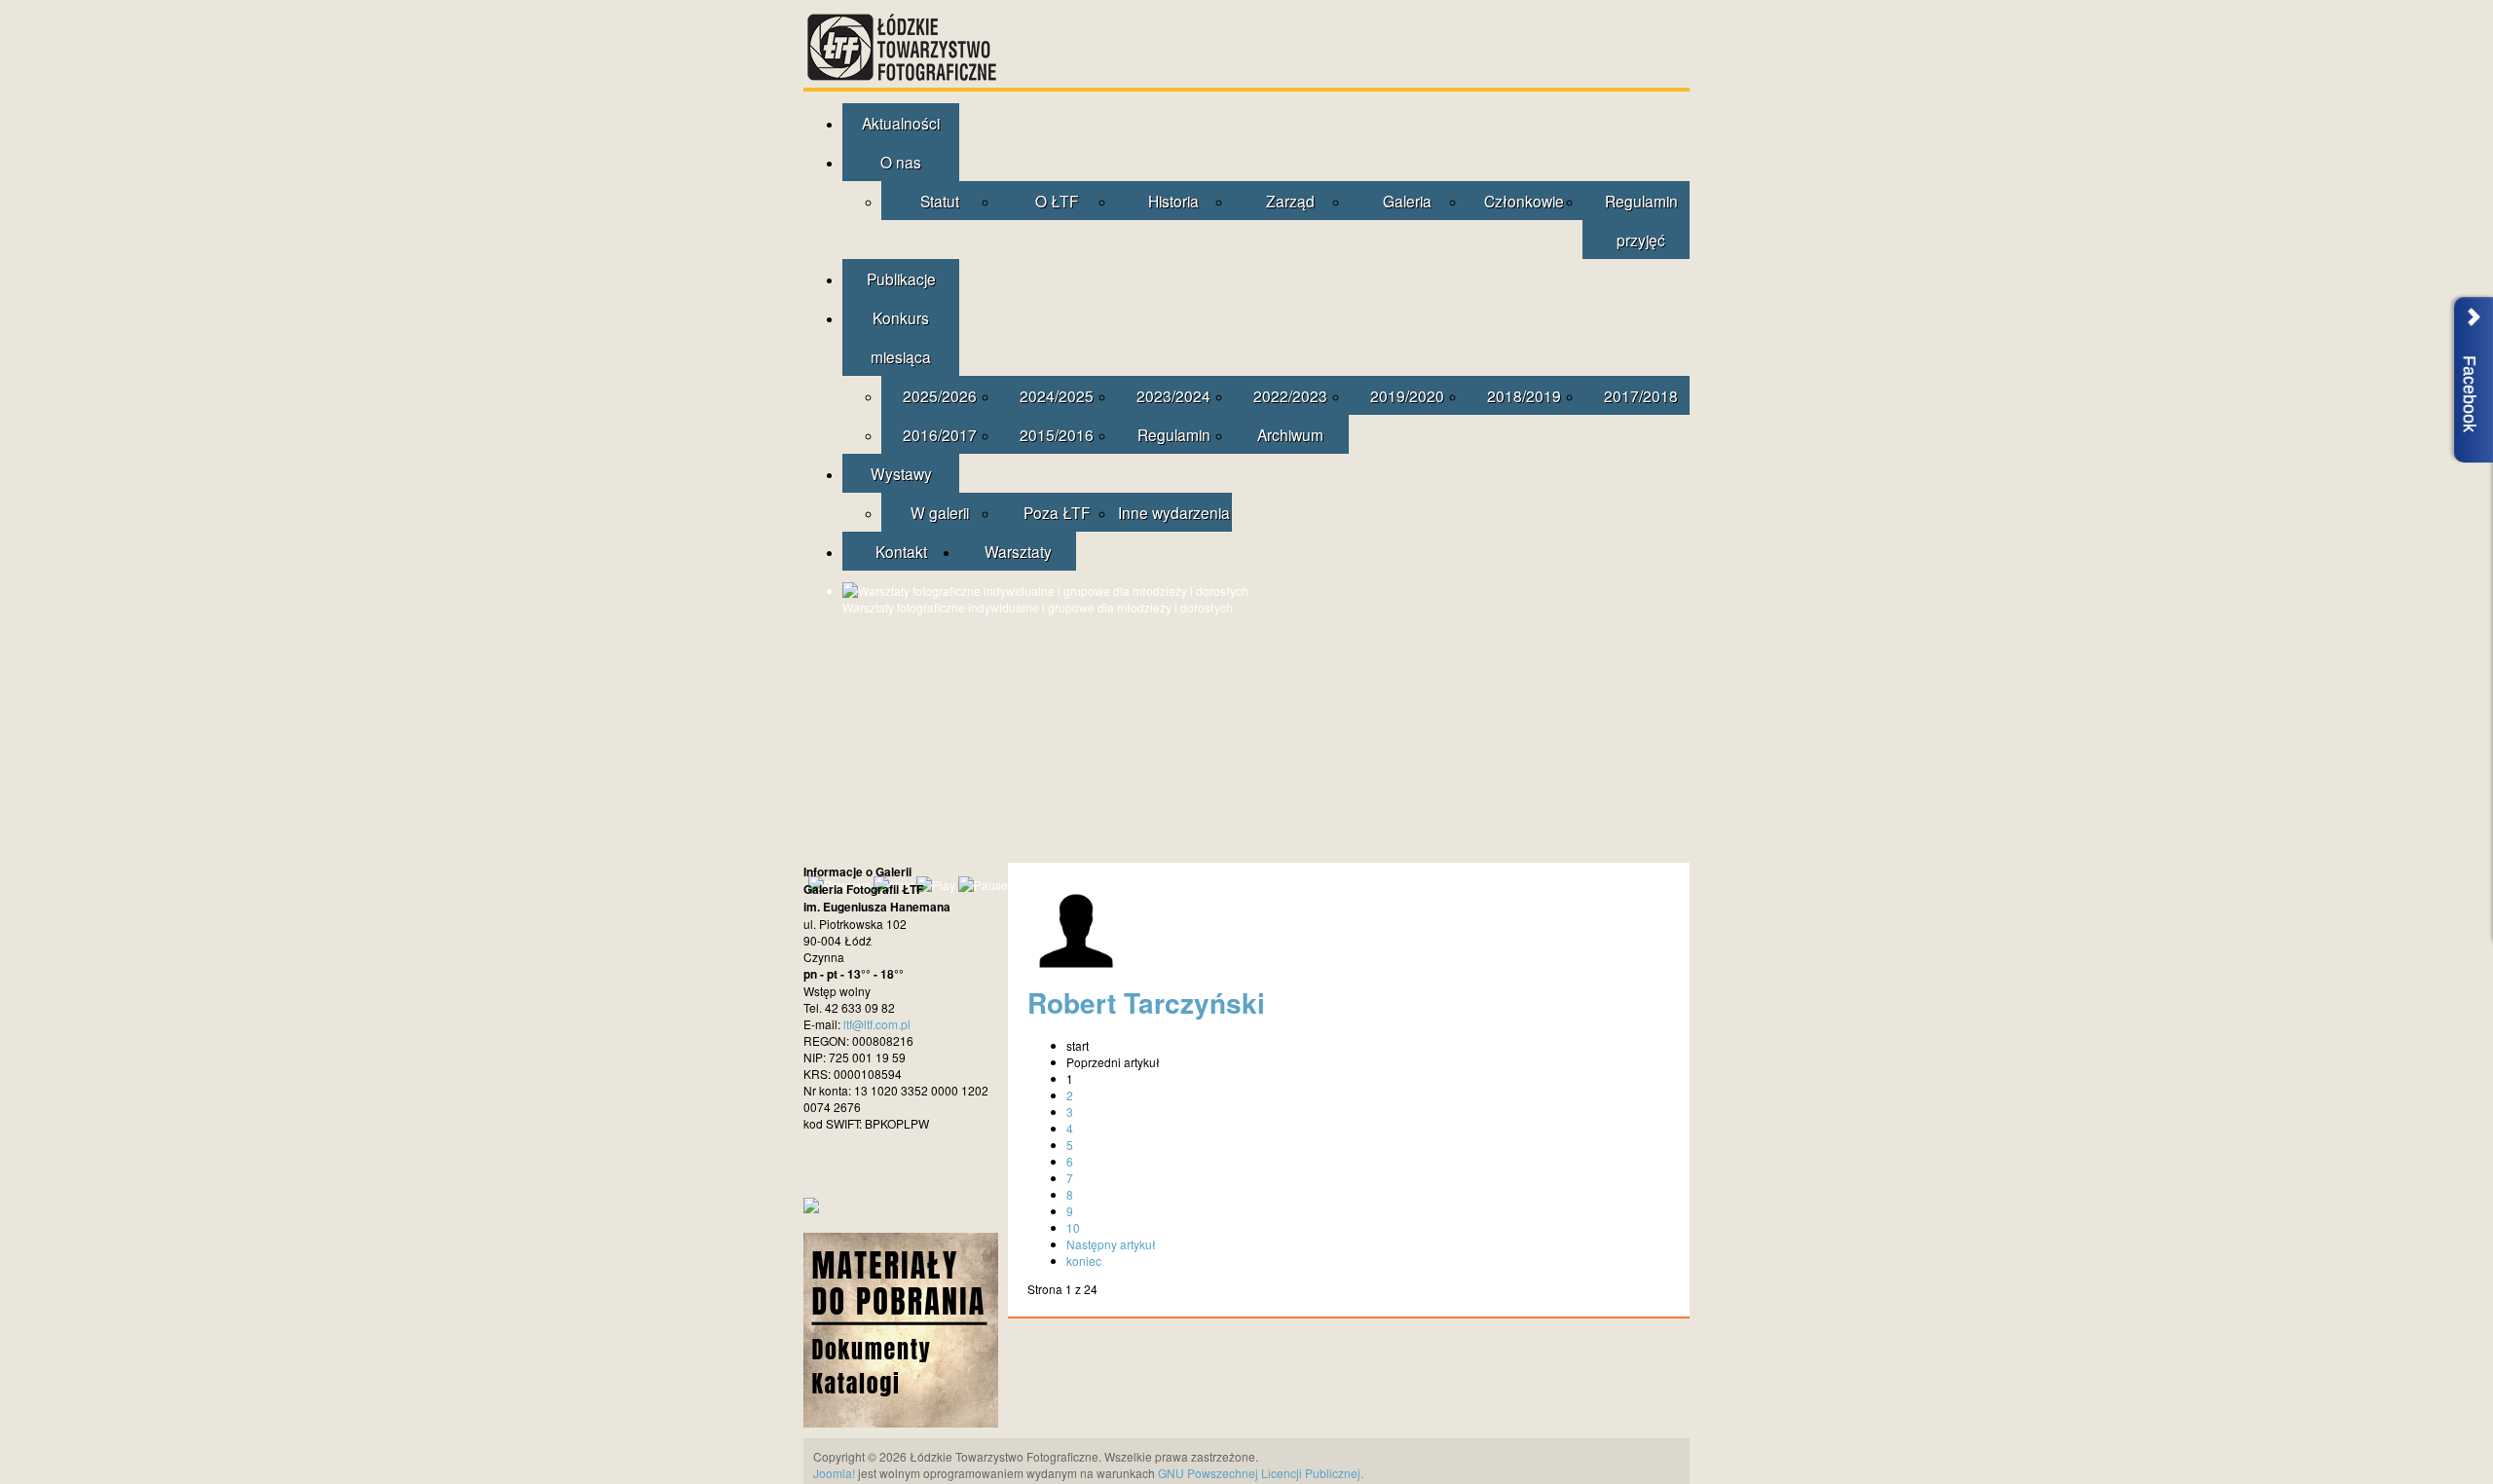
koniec (1084, 1261)
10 (1073, 1227)
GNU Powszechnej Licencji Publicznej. (1261, 1473)
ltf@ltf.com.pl (877, 1024)
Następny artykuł (1111, 1244)
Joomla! (834, 1473)
